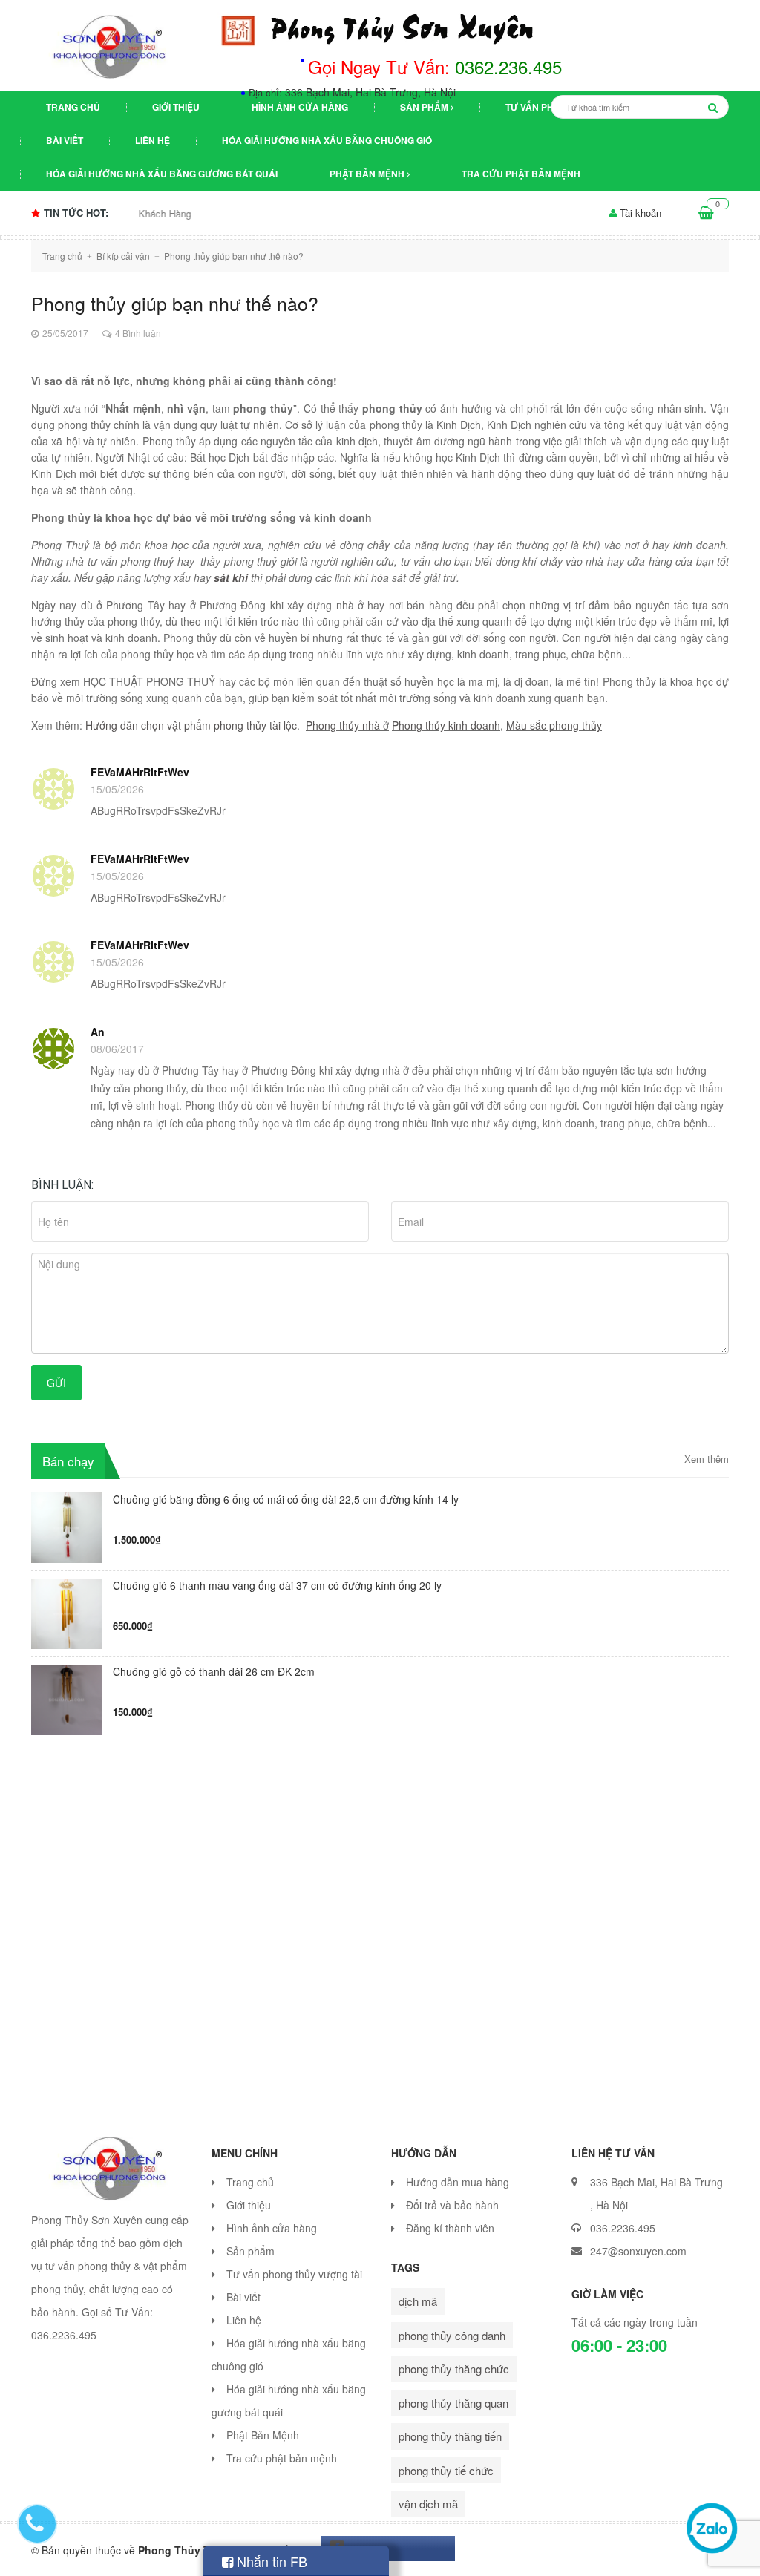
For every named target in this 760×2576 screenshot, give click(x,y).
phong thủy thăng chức (454, 2369)
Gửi (56, 1383)
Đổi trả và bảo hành (452, 2205)
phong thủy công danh (452, 2335)
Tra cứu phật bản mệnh (521, 174)
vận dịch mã (428, 2504)
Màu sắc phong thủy (554, 725)
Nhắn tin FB (270, 2561)
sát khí (232, 577)
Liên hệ (153, 140)
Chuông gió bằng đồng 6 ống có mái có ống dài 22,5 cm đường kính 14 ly (286, 1500)
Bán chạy (68, 1461)
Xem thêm (707, 1459)
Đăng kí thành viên (450, 2228)
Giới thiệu (176, 107)
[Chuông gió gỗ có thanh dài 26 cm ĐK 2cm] (66, 1698)
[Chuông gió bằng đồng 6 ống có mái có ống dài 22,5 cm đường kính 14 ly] (66, 1525)
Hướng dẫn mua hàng (458, 2182)
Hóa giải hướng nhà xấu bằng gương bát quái (162, 174)
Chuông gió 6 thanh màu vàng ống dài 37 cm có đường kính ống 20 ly (277, 1586)
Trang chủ (73, 107)
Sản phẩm (425, 107)
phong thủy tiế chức (446, 2470)
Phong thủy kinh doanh (446, 725)
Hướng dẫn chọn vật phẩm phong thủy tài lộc (191, 725)
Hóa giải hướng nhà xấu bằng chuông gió (327, 140)
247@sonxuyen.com (638, 2251)
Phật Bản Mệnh (368, 174)
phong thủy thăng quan (453, 2403)
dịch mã (418, 2301)
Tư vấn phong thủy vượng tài (294, 2274)
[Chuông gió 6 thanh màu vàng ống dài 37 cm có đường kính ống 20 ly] (66, 1612)
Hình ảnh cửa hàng (300, 107)
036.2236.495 (623, 2228)
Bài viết (65, 140)
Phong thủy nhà (344, 725)
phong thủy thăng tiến (450, 2436)
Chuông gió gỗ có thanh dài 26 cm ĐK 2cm (214, 1672)
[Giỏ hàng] (706, 213)
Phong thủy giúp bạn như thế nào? (175, 303)
